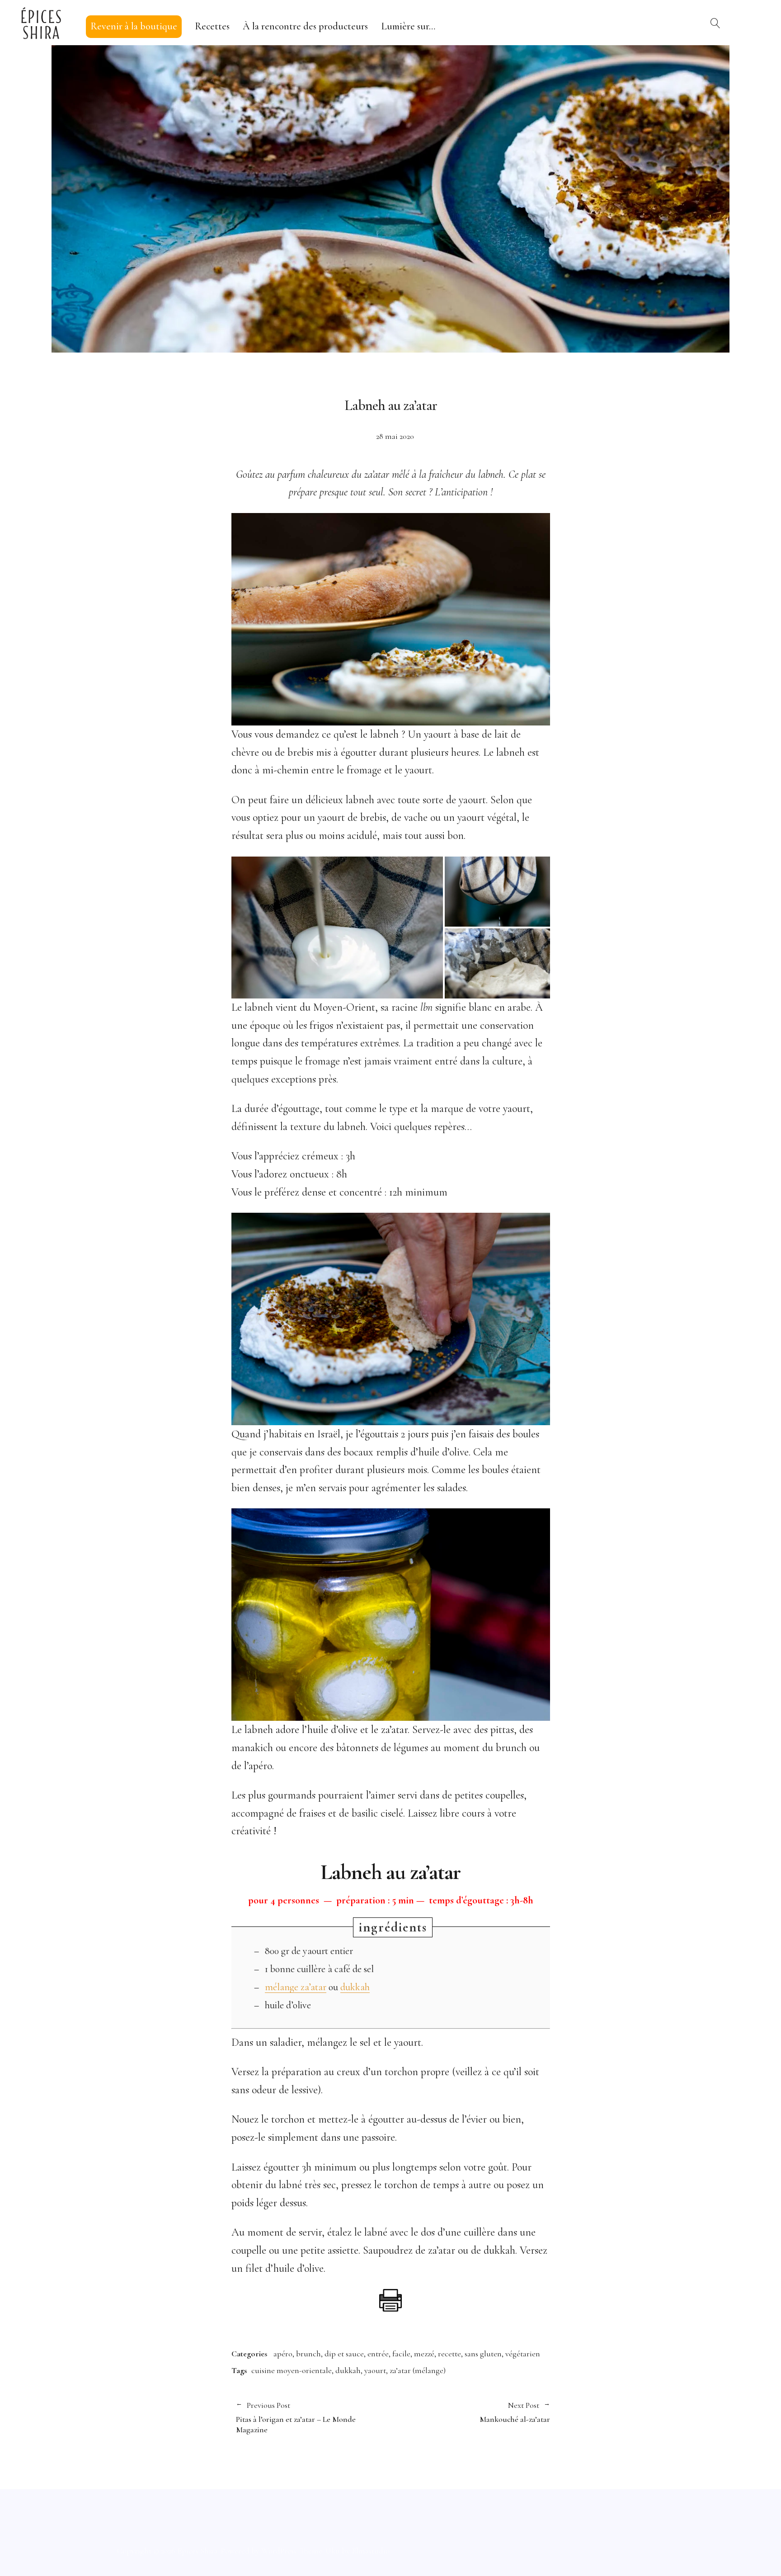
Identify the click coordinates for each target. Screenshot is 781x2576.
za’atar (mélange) (418, 2370)
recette (449, 2354)
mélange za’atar (296, 1987)
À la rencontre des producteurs (305, 26)
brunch (308, 2354)
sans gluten (483, 2354)
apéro (283, 2354)
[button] (337, 928)
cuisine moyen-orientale (292, 2370)
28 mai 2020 (395, 436)
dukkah (355, 1987)
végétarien (523, 2354)
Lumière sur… (408, 26)
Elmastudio (371, 2551)
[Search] (715, 23)
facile (401, 2354)
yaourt (375, 2370)
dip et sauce (344, 2354)
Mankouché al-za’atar (470, 2412)
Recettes (212, 26)
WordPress (279, 2551)
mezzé (424, 2354)
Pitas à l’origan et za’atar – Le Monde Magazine (296, 2418)
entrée (378, 2354)
